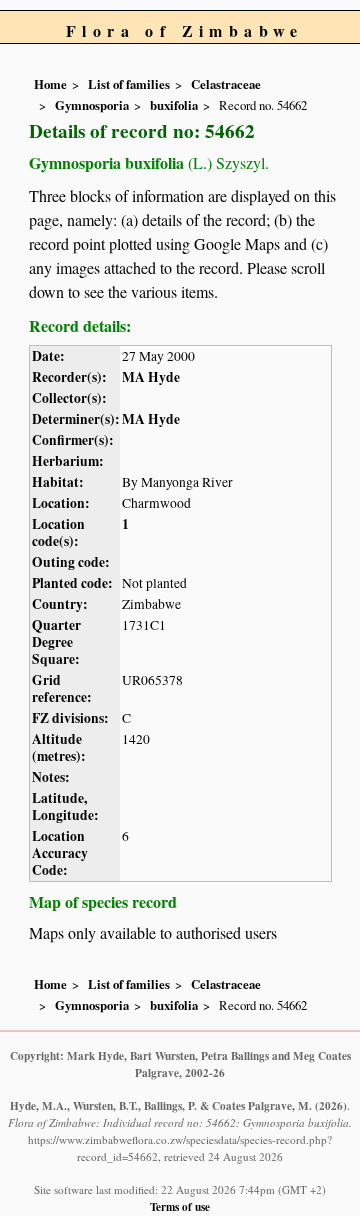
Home (50, 84)
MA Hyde (151, 377)
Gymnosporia (92, 105)
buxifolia (174, 105)
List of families (129, 84)
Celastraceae (226, 84)
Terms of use (180, 1206)
